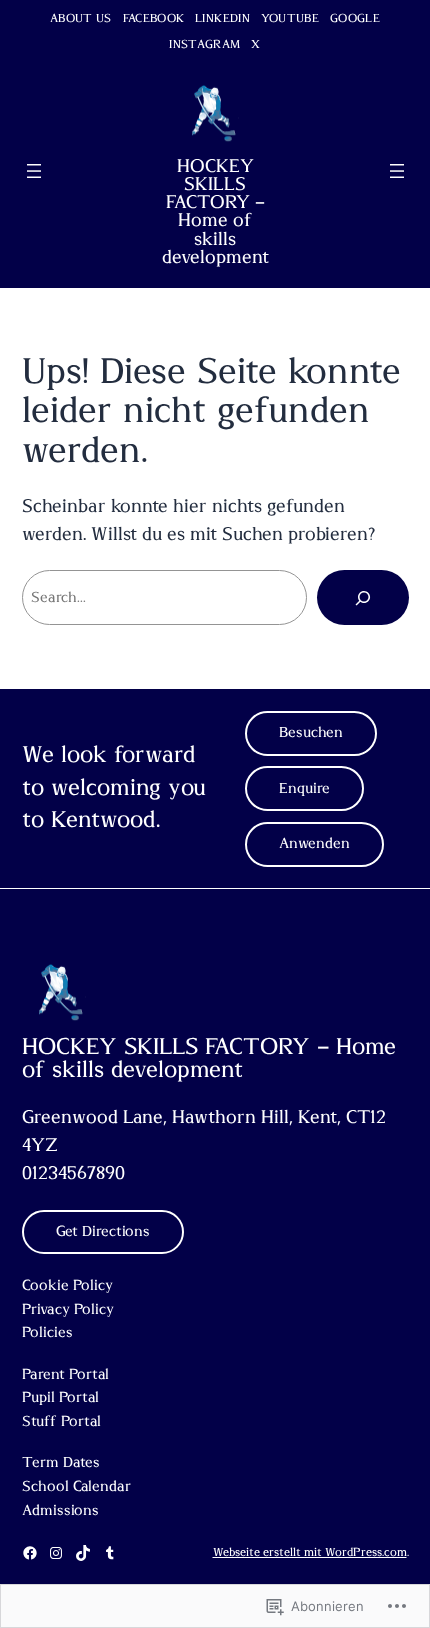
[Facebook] (30, 1553)
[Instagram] (56, 1553)
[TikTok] (83, 1553)
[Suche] (363, 597)
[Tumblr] (110, 1553)
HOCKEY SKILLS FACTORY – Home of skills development (215, 212)
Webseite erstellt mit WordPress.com (310, 1552)
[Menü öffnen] (34, 171)
